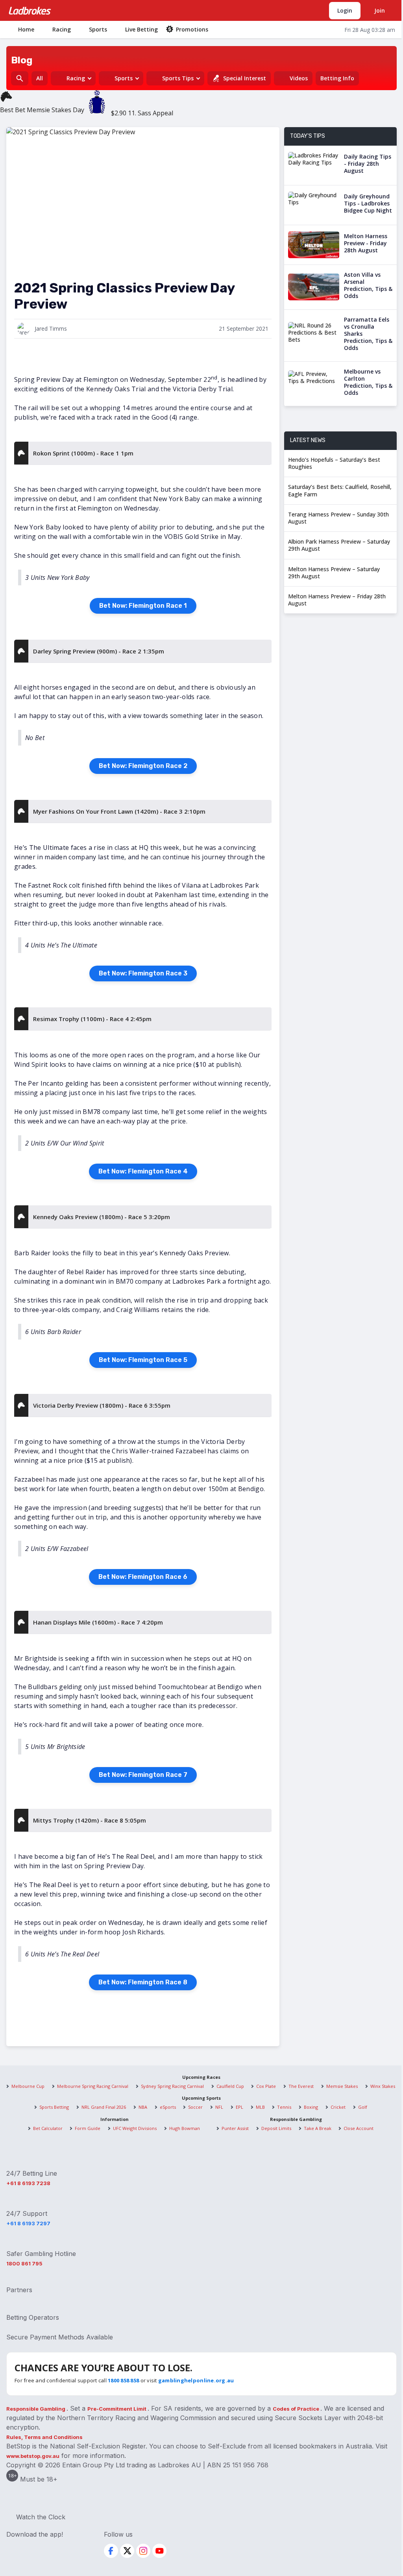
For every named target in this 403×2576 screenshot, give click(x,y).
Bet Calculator (48, 2128)
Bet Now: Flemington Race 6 (143, 1577)
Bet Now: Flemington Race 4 (143, 1171)
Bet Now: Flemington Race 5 (143, 1360)
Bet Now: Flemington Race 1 (143, 606)
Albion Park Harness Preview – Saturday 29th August (339, 545)
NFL (219, 2107)
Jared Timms (51, 328)
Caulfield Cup (230, 2086)
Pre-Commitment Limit (117, 2409)
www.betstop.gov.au (33, 2456)
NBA (143, 2107)
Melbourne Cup (28, 2086)
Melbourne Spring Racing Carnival (93, 2086)
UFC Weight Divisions (135, 2128)
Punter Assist (235, 2128)
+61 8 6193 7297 (28, 2223)
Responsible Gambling (36, 2409)
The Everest (301, 2086)
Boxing (311, 2107)
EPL (239, 2107)
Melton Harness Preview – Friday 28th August (337, 600)
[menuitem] (21, 29)
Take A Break (318, 2128)
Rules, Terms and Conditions (44, 2437)
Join (380, 10)
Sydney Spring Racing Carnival (172, 2086)
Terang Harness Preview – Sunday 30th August (338, 518)
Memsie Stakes (342, 2086)
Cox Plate (266, 2086)
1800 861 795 (24, 2263)
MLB (260, 2107)
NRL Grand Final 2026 (104, 2107)
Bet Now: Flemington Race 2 (143, 766)
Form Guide (88, 2128)
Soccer (195, 2107)
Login (345, 10)
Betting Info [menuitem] (337, 78)
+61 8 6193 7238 (28, 2183)
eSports (168, 2107)
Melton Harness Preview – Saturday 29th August (334, 573)
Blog (22, 60)
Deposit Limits (276, 2128)
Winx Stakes (383, 2086)
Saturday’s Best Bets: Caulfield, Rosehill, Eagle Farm (340, 490)
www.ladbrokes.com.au (30, 11)
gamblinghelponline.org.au (196, 2380)
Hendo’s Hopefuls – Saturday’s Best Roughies (334, 463)
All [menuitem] (40, 78)
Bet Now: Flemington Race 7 (143, 1775)
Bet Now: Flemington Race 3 (143, 973)
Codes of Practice (297, 2409)
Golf (363, 2107)
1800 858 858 (123, 2380)
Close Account (359, 2128)
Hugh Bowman (185, 2128)
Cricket (338, 2107)
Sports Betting (54, 2107)
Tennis (284, 2107)
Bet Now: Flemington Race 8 (143, 1982)
